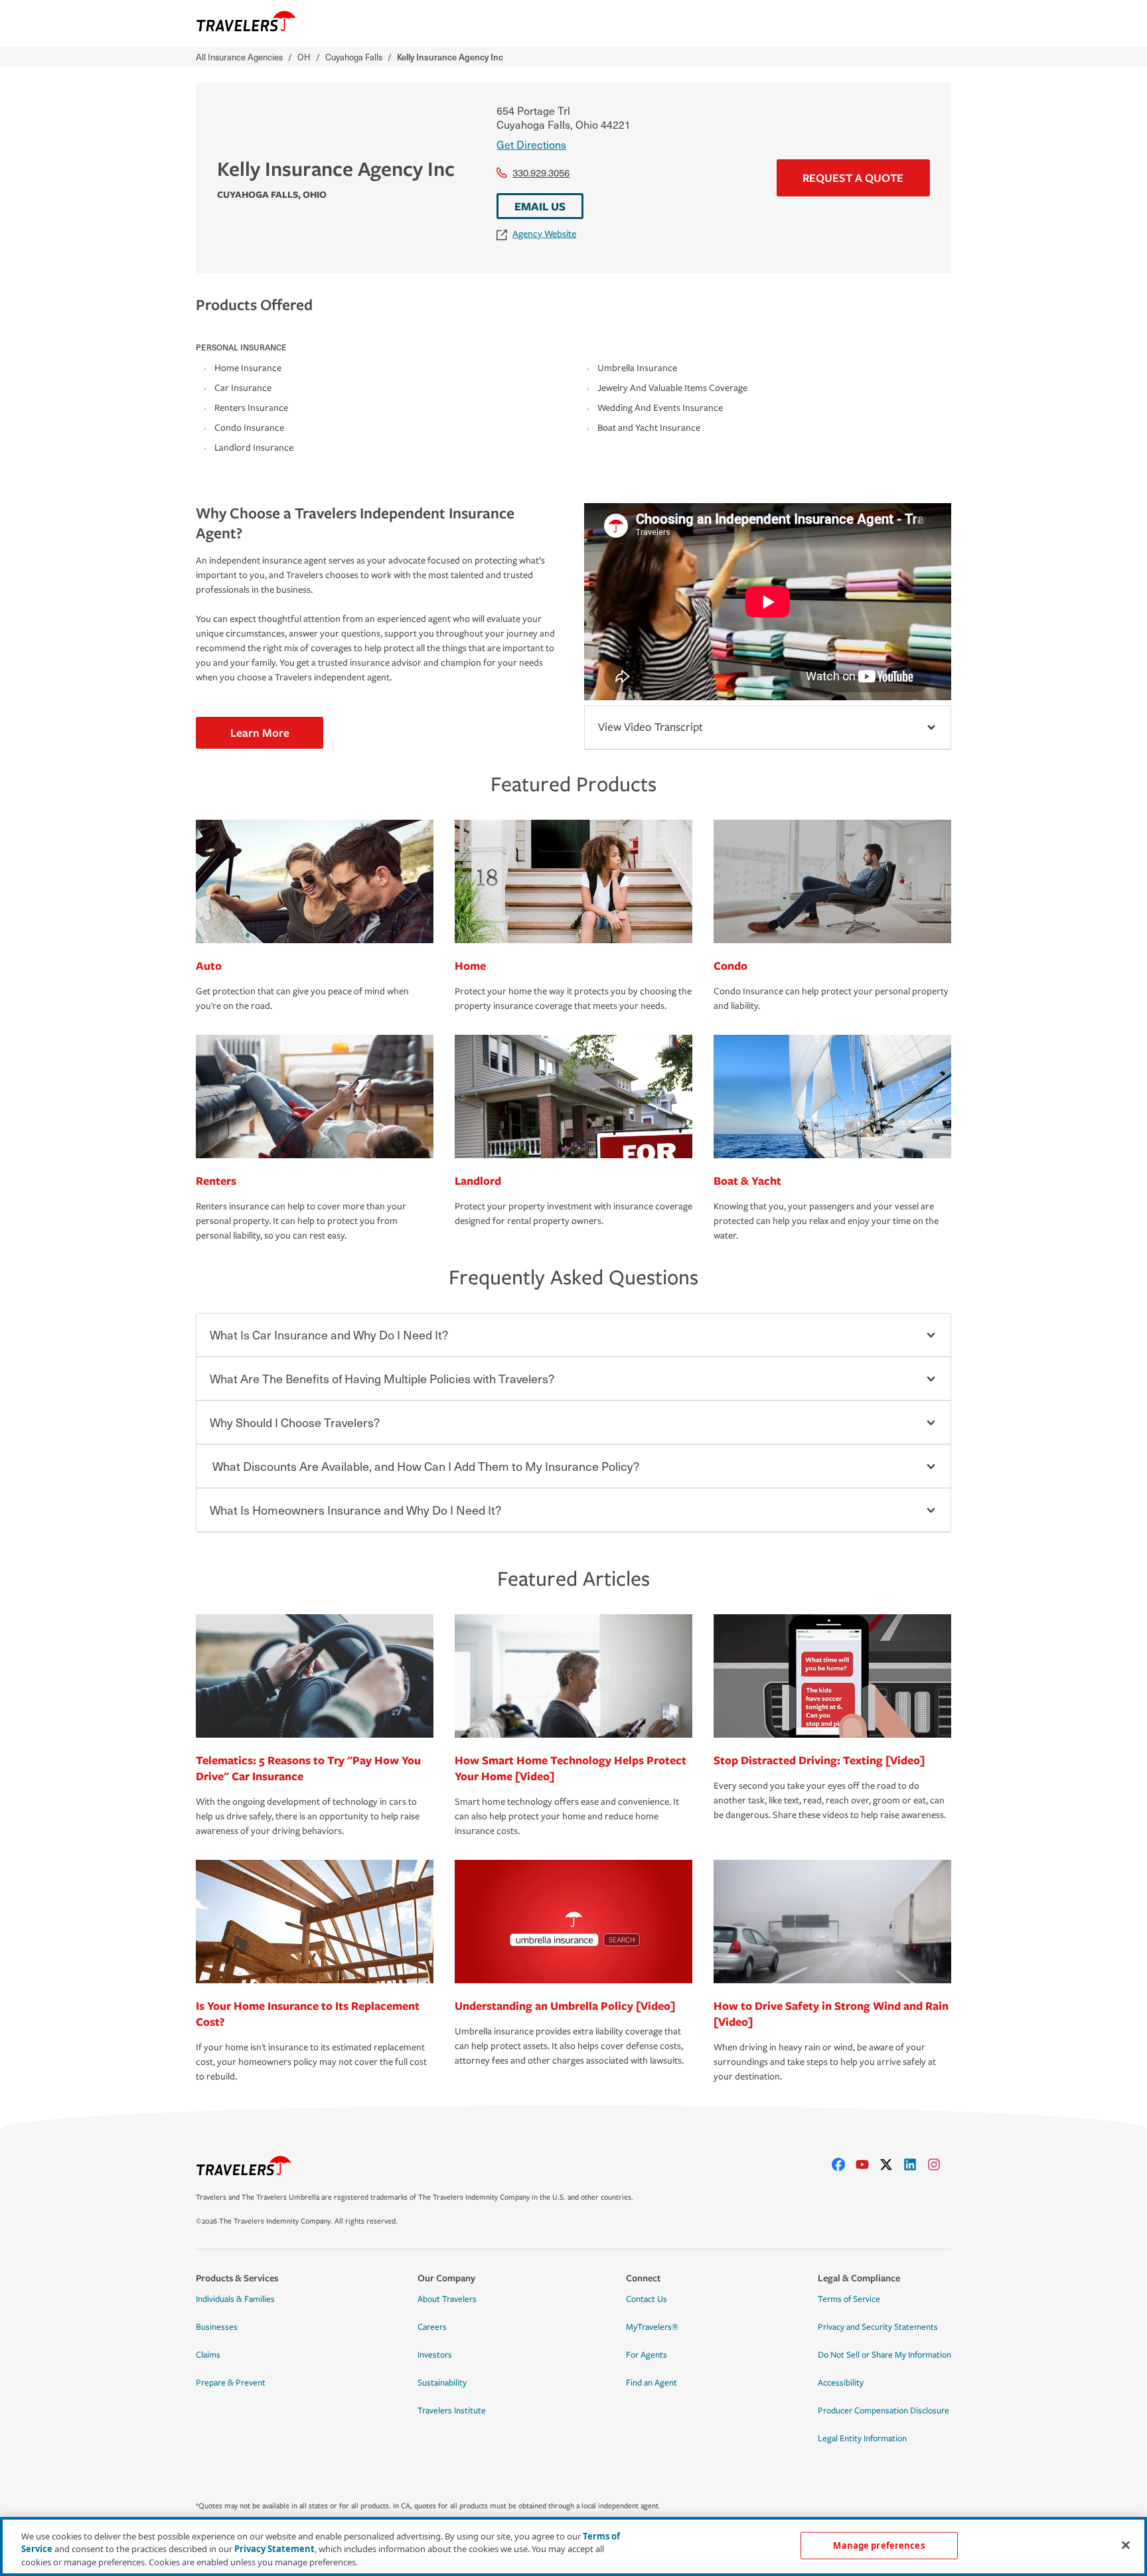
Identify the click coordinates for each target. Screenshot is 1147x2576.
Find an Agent (651, 2383)
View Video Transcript (650, 727)
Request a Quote (853, 178)
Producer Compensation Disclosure (883, 2411)
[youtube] (868, 2164)
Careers (432, 2327)
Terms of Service (849, 2299)
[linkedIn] (915, 2164)
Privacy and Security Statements (878, 2327)
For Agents (647, 2355)
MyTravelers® (652, 2327)
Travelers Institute (452, 2411)
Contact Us (647, 2299)
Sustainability (442, 2383)
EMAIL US (540, 206)
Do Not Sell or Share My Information (884, 2355)
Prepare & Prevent (231, 2383)
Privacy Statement (274, 2549)
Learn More (260, 732)
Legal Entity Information (862, 2439)
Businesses (217, 2327)
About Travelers (447, 2299)
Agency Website (544, 234)
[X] (891, 2164)
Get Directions (531, 144)
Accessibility (841, 2383)
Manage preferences (879, 2545)
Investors (435, 2355)
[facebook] (844, 2164)
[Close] (1126, 2545)
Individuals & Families (235, 2299)
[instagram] (939, 2164)
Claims (208, 2355)
